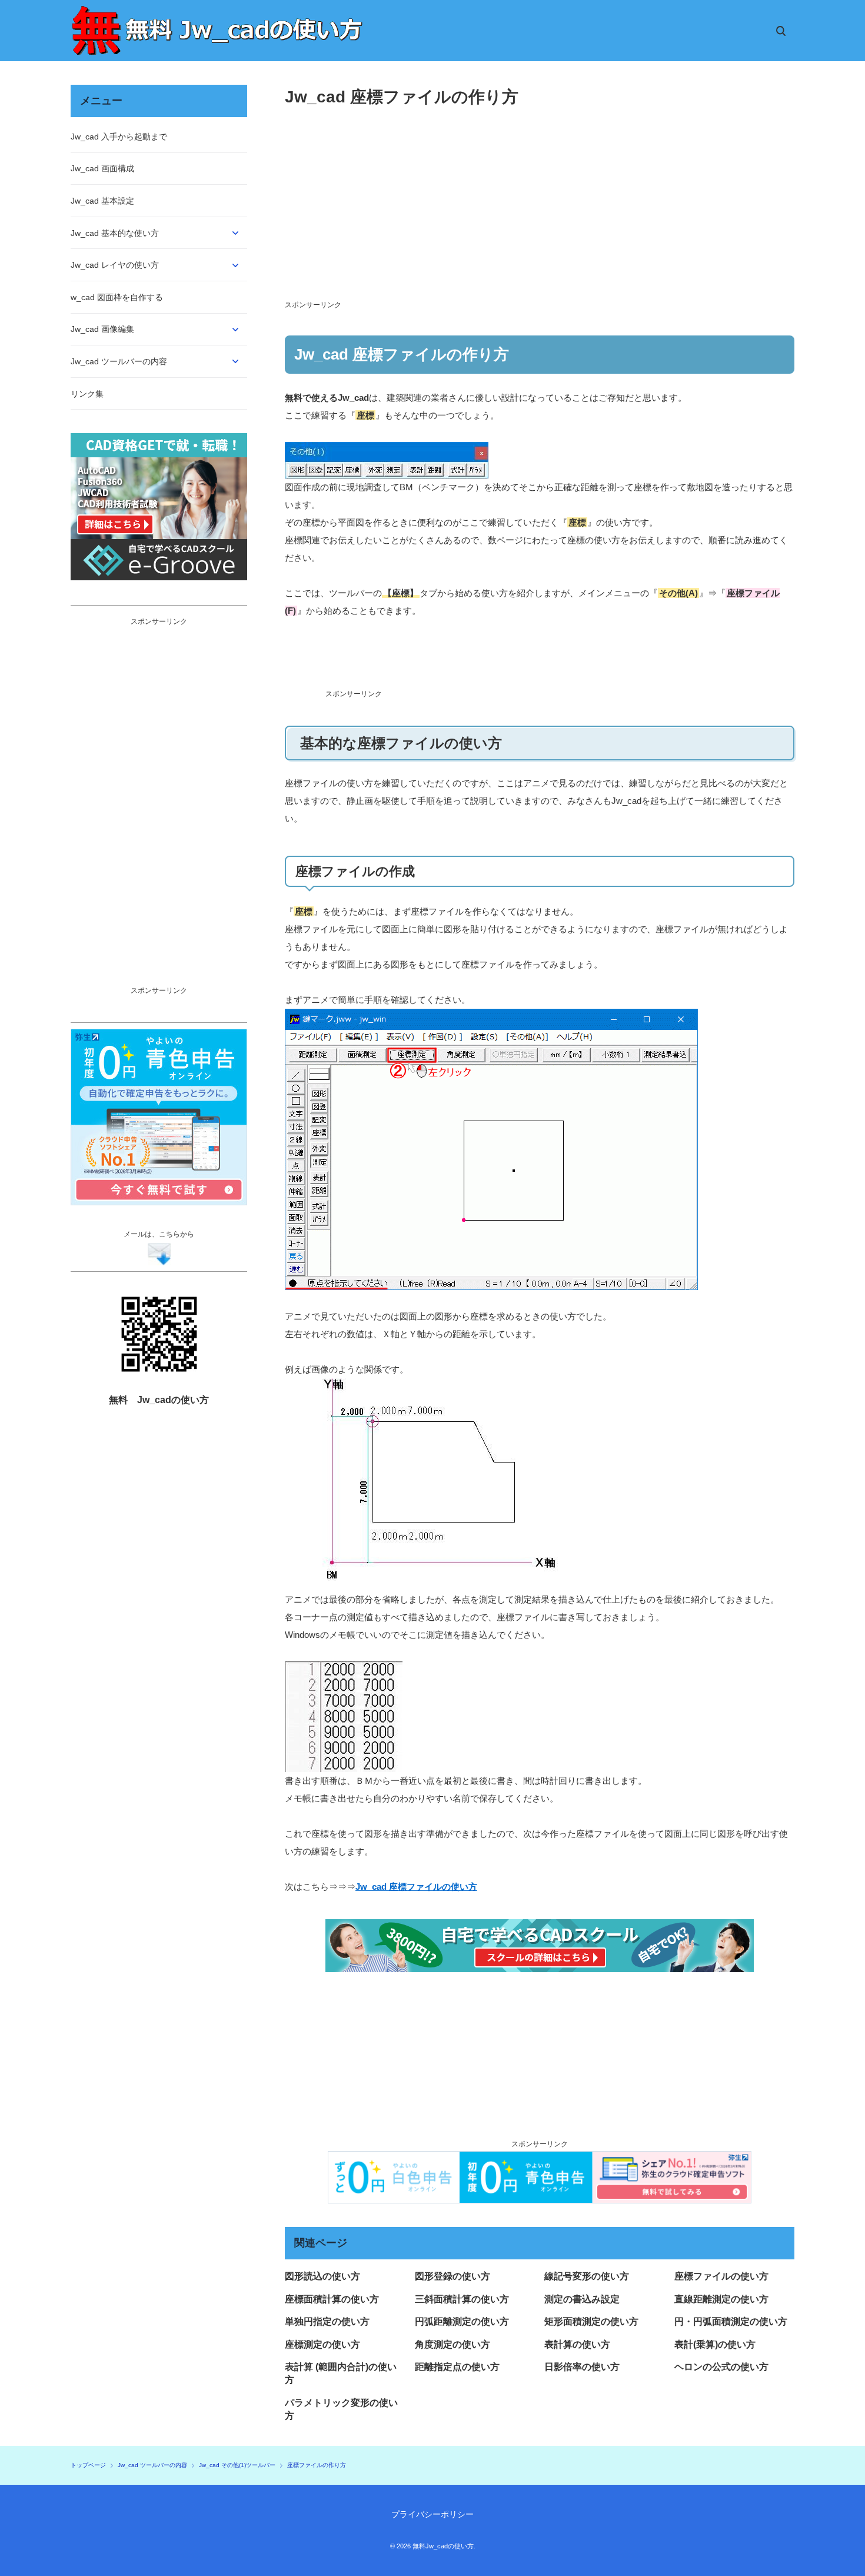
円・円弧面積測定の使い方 (731, 2321)
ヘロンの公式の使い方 (721, 2367)
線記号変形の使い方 (587, 2276)
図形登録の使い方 (453, 2276)
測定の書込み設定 (582, 2299)
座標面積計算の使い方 (332, 2299)
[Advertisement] (540, 658)
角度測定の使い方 (453, 2344)
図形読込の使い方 (322, 2276)
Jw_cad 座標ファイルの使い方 (416, 1887)
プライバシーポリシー (432, 2514)
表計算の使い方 (577, 2344)
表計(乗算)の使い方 (715, 2344)
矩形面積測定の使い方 (591, 2321)
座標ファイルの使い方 (721, 2276)
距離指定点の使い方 (457, 2367)
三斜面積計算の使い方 (462, 2299)
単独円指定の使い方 (327, 2321)
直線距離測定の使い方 (721, 2299)
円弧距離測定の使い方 (462, 2321)
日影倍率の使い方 (582, 2367)
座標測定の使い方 (322, 2344)
